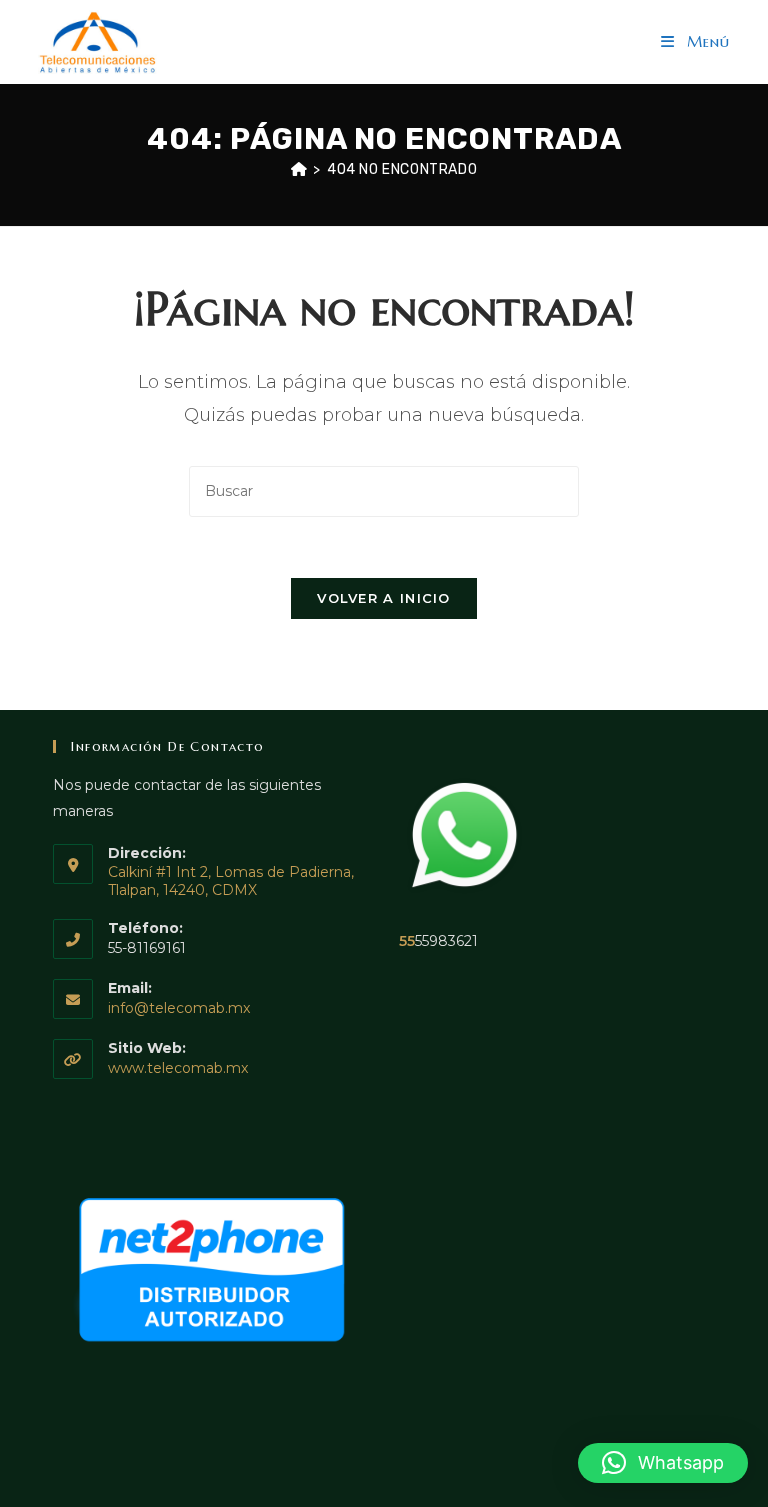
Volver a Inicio (384, 598)
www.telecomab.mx (178, 1068)
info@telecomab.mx (179, 1008)
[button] (663, 1463)
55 (407, 941)
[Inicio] (299, 169)
